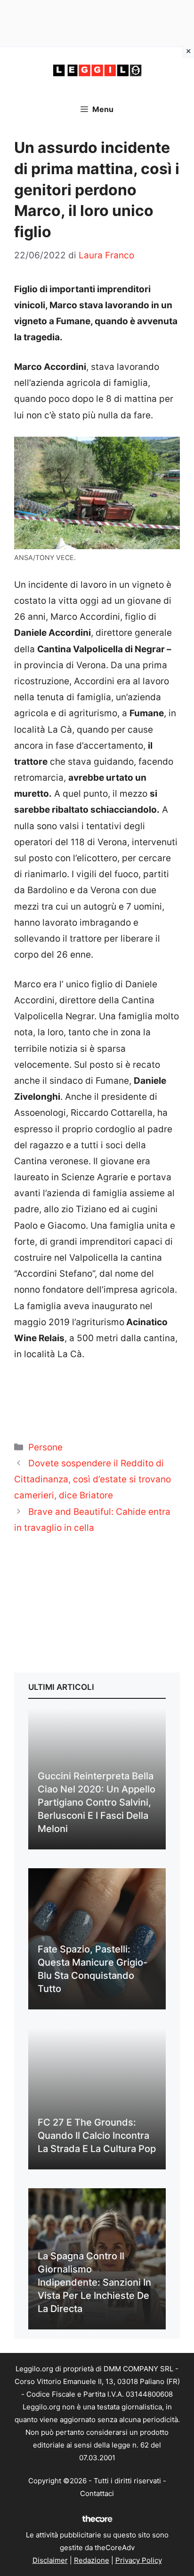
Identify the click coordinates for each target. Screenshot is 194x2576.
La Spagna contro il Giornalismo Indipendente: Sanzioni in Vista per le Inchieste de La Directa (94, 2282)
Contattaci (97, 2493)
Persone (45, 1447)
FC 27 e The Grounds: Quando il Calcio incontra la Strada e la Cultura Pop (97, 2136)
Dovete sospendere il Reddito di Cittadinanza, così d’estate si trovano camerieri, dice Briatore (93, 1479)
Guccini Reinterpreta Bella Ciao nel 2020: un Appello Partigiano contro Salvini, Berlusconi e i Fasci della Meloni (97, 1802)
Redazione (92, 2560)
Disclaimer (50, 2560)
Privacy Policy (139, 2560)
